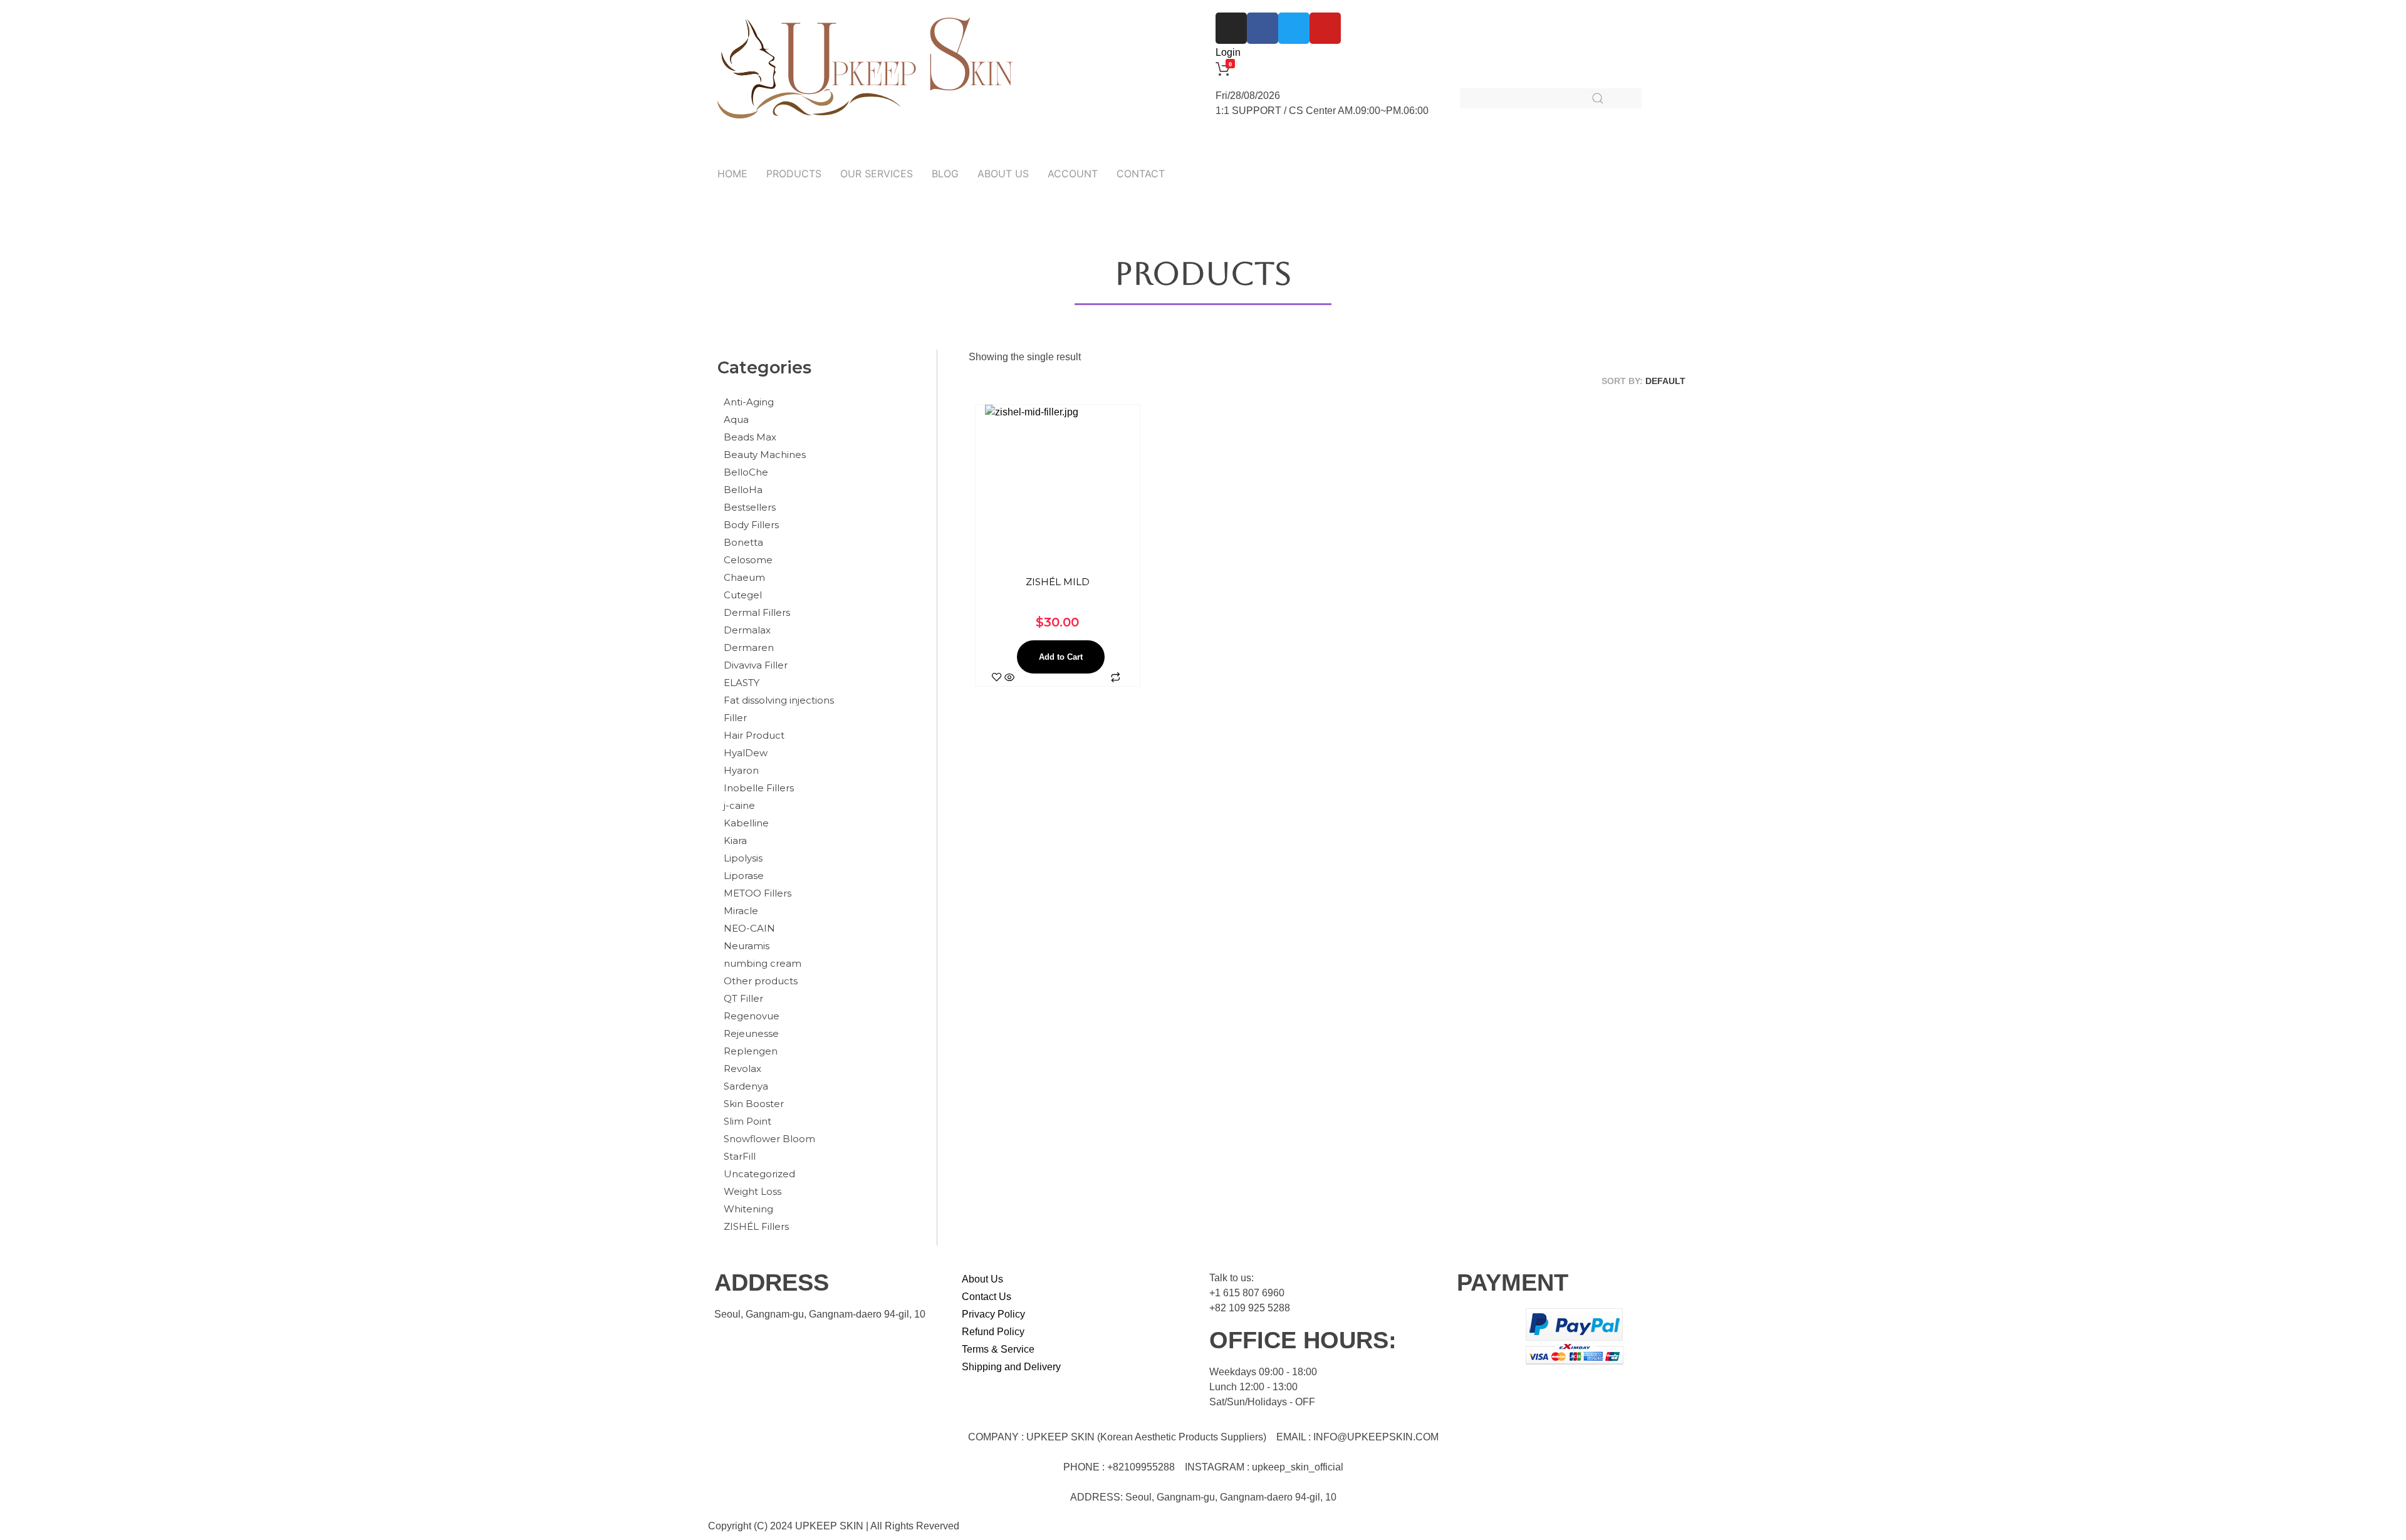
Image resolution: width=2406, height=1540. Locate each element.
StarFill (740, 1156)
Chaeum (744, 577)
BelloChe (746, 472)
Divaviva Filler (756, 665)
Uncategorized (759, 1174)
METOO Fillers (758, 893)
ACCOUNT (1073, 174)
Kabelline (746, 823)
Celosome (748, 560)
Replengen (751, 1051)
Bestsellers (750, 507)
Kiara (735, 840)
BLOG (945, 174)
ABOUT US (1003, 174)
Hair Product (754, 735)
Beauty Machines (765, 455)
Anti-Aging (749, 402)
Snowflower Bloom (769, 1139)
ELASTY (742, 683)
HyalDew (746, 753)
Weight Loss (753, 1191)
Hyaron (741, 770)
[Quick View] (1009, 678)
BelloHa (743, 490)
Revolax (742, 1069)
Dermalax (747, 630)
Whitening (748, 1209)
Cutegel (743, 595)
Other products (761, 981)
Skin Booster (754, 1104)
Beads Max (750, 437)
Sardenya (746, 1086)
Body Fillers (751, 525)
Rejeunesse (751, 1033)
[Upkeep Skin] (865, 69)
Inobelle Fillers (759, 788)
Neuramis (747, 946)
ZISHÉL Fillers (756, 1226)
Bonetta (743, 542)
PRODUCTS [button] (794, 174)
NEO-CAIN (749, 928)
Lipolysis (743, 858)
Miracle (741, 911)
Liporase (744, 876)
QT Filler (743, 998)
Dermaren (749, 648)
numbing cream (763, 963)
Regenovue (752, 1016)
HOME (732, 174)
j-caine (739, 805)
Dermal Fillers (757, 612)
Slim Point (747, 1121)
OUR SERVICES (877, 174)
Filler (735, 718)
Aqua (736, 419)
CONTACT (1141, 174)
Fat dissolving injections (779, 700)
